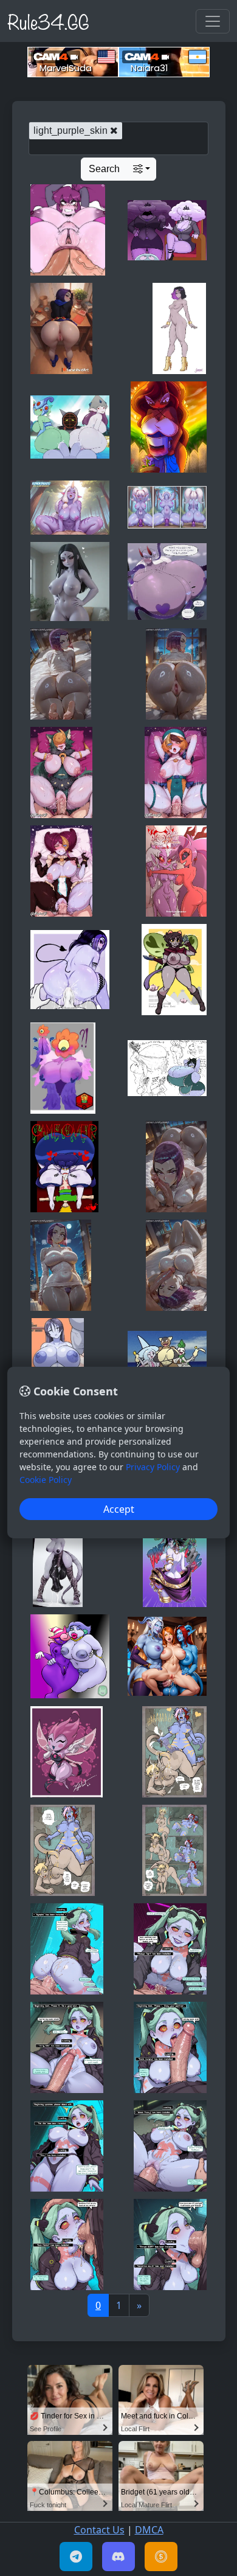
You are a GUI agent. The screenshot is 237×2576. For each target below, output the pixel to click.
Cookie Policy (46, 1480)
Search (104, 169)
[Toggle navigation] (213, 21)
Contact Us (99, 2530)
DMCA (149, 2530)
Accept (119, 1509)
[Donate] (161, 2557)
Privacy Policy (153, 1467)
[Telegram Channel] (76, 2557)
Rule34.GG (48, 21)
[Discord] (118, 2557)
